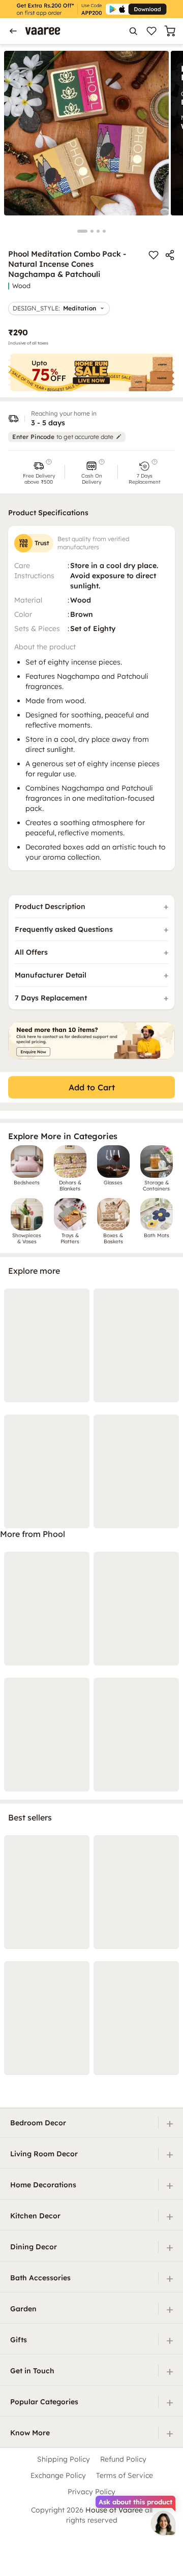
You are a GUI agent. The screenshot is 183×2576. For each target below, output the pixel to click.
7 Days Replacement (51, 998)
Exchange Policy (58, 2475)
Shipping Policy (64, 2459)
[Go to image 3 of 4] (98, 231)
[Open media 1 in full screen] (86, 133)
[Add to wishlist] (154, 255)
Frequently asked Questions (64, 929)
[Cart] (170, 31)
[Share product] (170, 255)
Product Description (50, 906)
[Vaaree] (43, 31)
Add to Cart (92, 1087)
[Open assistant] (163, 2523)
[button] (39, 472)
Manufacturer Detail (51, 975)
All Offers (31, 952)
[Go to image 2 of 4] (92, 231)
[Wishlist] (151, 31)
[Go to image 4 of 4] (104, 231)
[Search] (133, 31)
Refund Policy (123, 2459)
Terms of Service (125, 2475)
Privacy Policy (91, 2492)
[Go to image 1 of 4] (82, 231)
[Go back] (13, 31)
